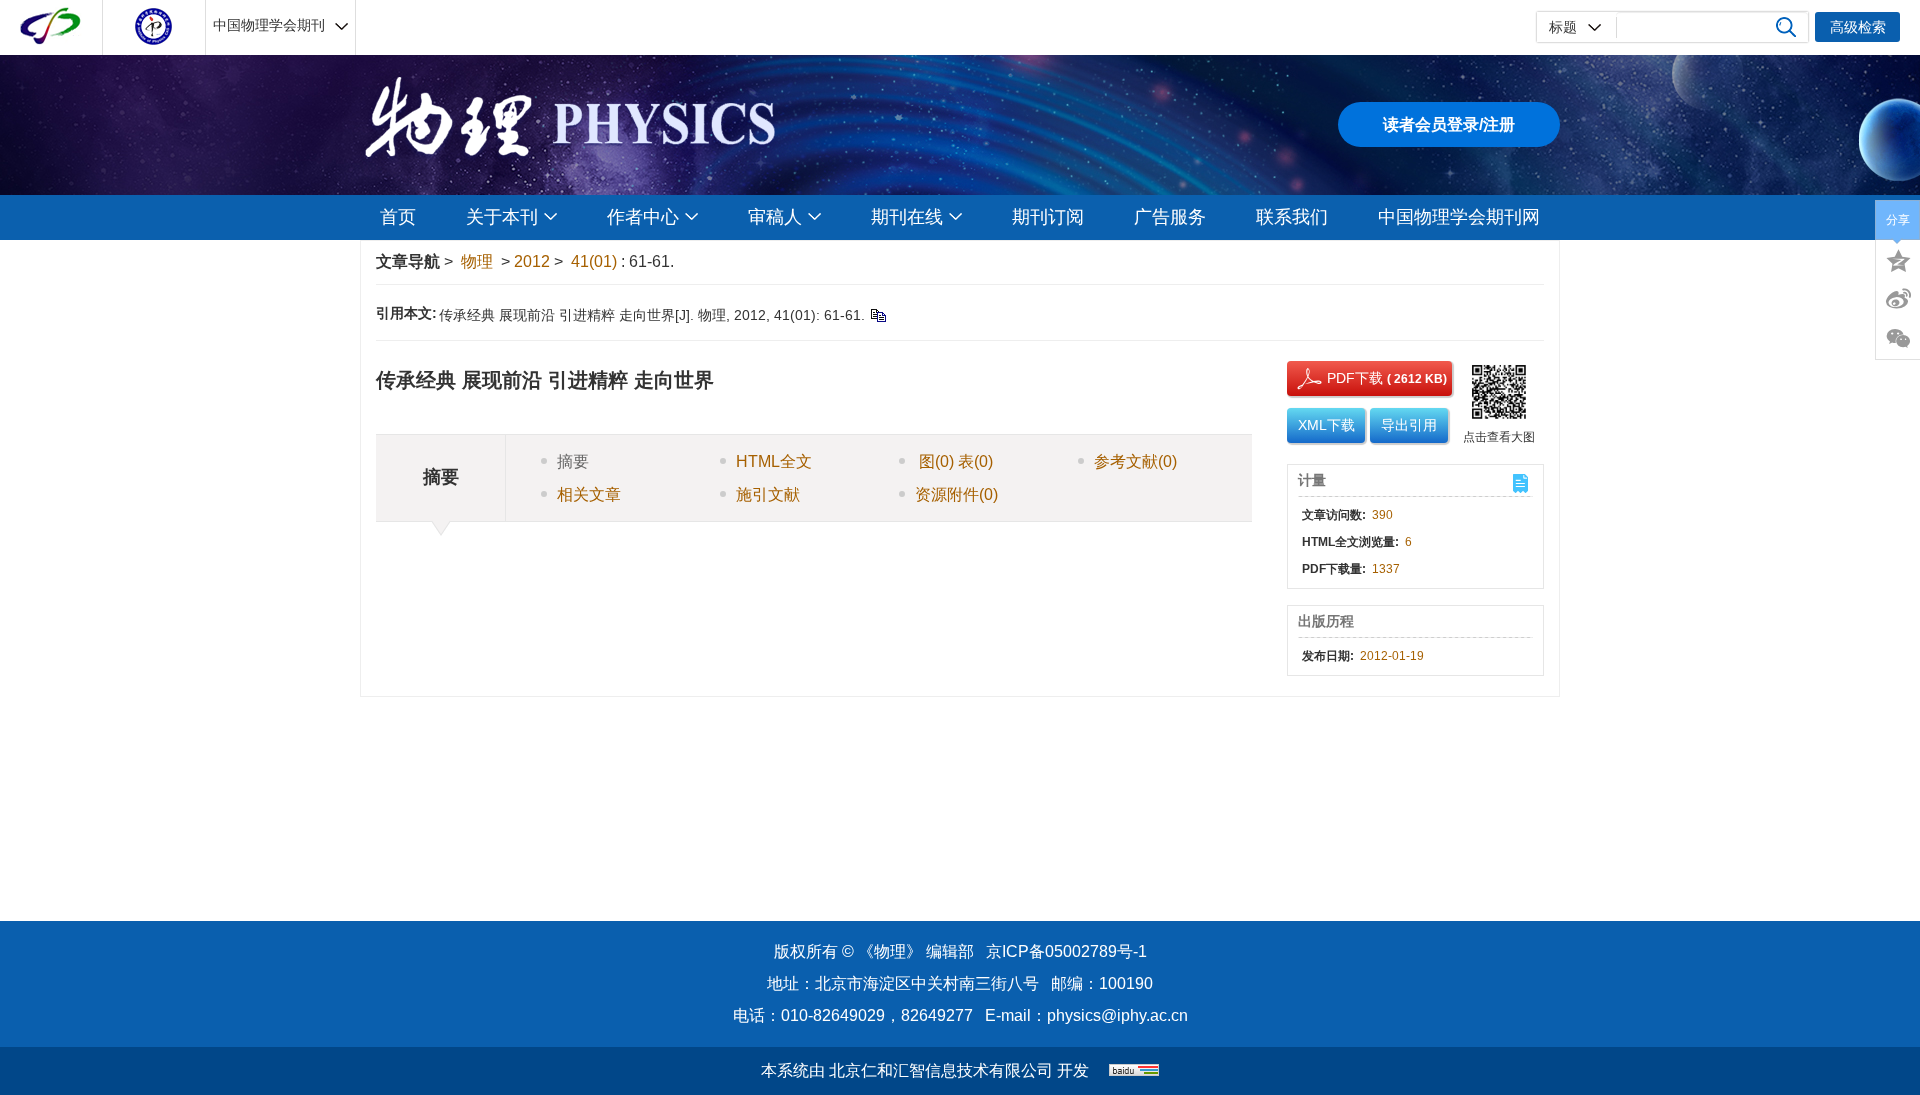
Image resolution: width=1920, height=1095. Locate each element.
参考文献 (1135, 461)
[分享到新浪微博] (1898, 299)
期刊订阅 (1048, 217)
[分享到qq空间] (1898, 259)
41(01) (596, 261)
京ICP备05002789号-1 (1066, 951)
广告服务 (1170, 217)
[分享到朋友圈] (1898, 339)
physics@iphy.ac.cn (1117, 1015)
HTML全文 (774, 461)
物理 (477, 261)
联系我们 (1292, 217)
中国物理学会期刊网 (1459, 217)
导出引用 (1409, 425)
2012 (532, 261)
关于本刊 (502, 217)
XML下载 (1326, 425)
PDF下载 (1337, 378)
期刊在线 (907, 217)
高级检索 (1858, 27)
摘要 (573, 461)
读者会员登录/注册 (1449, 124)
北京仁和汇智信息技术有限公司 (941, 1070)
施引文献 (768, 494)
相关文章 (589, 494)
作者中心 (643, 217)
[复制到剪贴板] (877, 315)
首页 (398, 217)
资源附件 (956, 494)
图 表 (954, 461)
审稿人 (775, 217)
